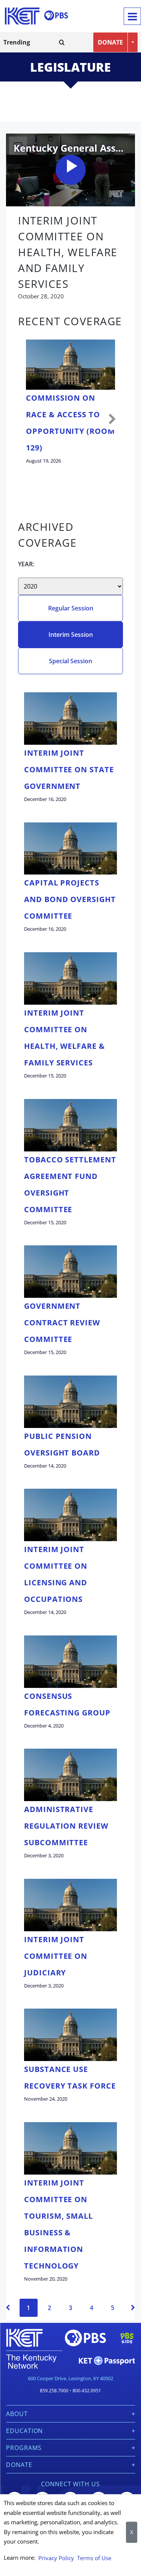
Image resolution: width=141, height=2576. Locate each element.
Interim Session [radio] (71, 635)
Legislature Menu (69, 103)
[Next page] (133, 2308)
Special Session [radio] (70, 661)
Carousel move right (112, 420)
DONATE (110, 42)
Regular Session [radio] (71, 608)
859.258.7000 (54, 2391)
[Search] (62, 42)
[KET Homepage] (22, 16)
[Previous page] (8, 2308)
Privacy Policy (56, 2558)
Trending (17, 42)
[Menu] (132, 16)
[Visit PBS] (56, 15)
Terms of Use (94, 2558)
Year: (26, 564)
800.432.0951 (87, 2391)
